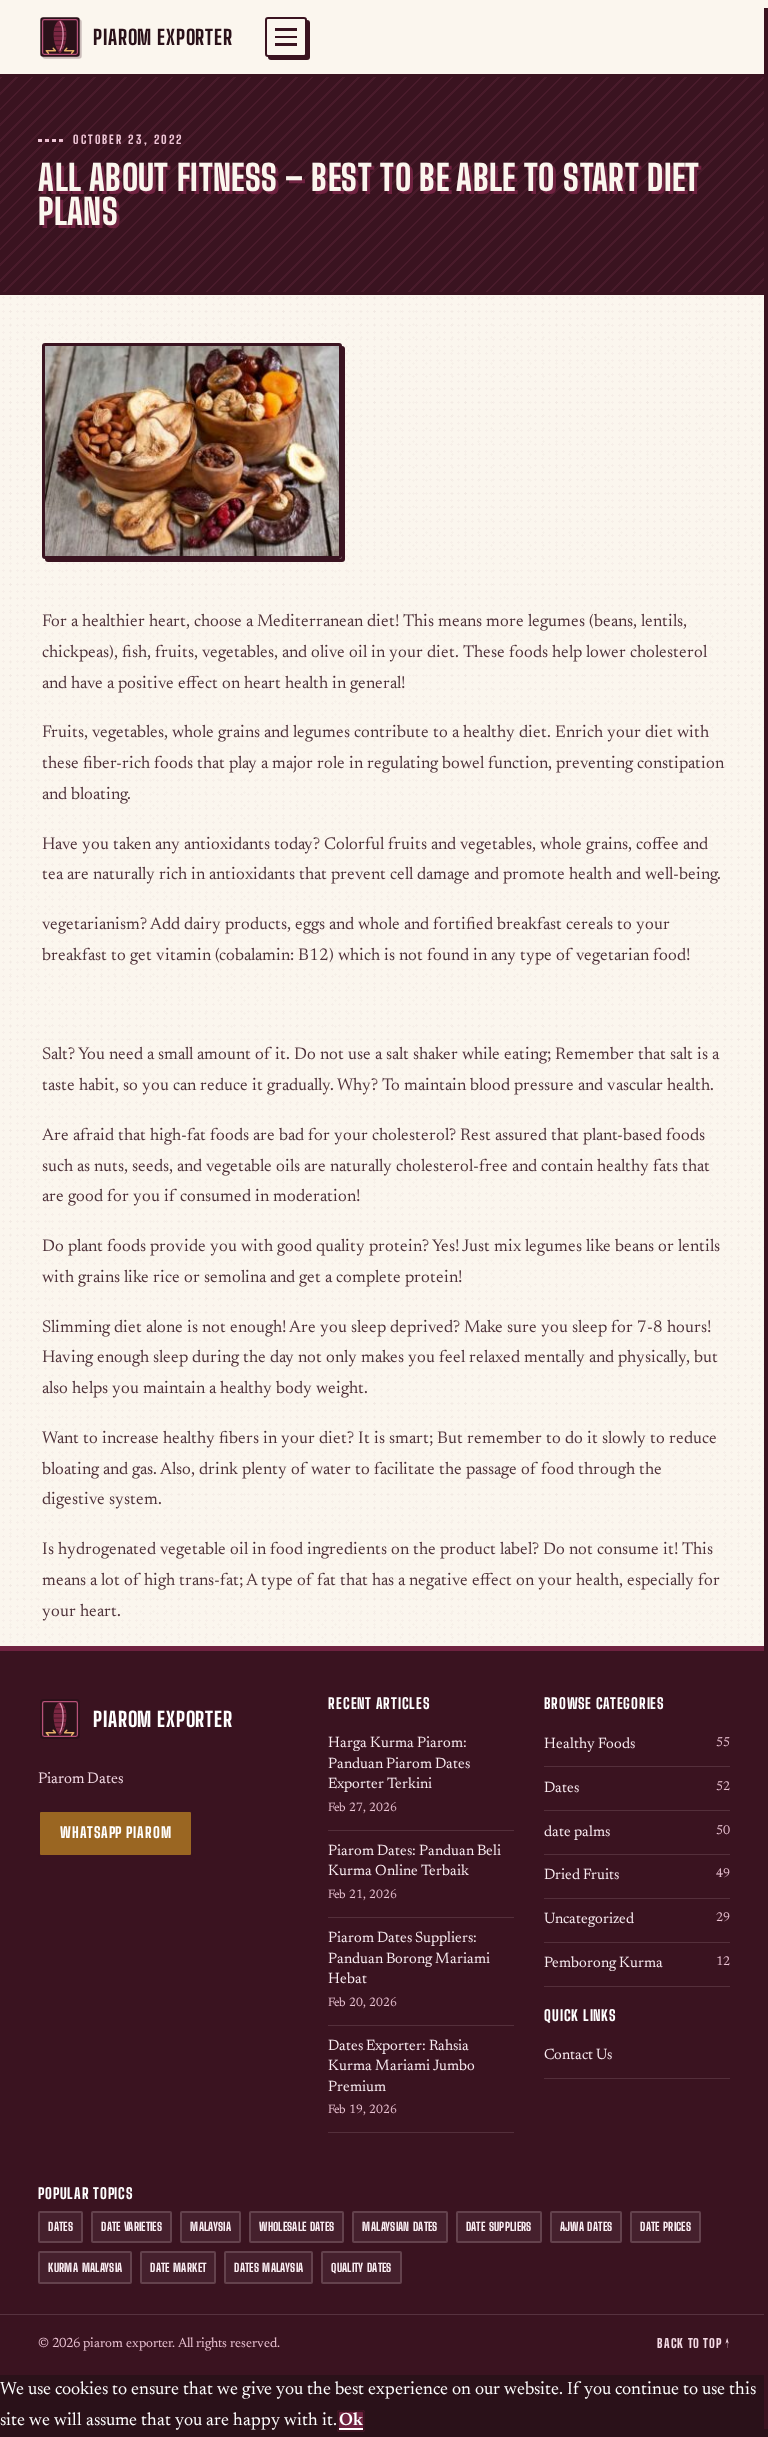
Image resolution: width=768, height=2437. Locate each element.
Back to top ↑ (693, 2343)
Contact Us (578, 2055)
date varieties (131, 2226)
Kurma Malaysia (85, 2267)
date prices (665, 2226)
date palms (636, 1832)
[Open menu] (286, 37)
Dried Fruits (636, 1875)
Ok (351, 2421)
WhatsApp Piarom (115, 1832)
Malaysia (210, 2226)
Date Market (178, 2267)
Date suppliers (499, 2226)
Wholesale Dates (296, 2226)
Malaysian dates (399, 2226)
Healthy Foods (636, 1744)
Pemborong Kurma (636, 1963)
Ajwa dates (586, 2226)
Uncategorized (636, 1919)
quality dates (361, 2267)
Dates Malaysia (268, 2267)
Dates (636, 1788)
